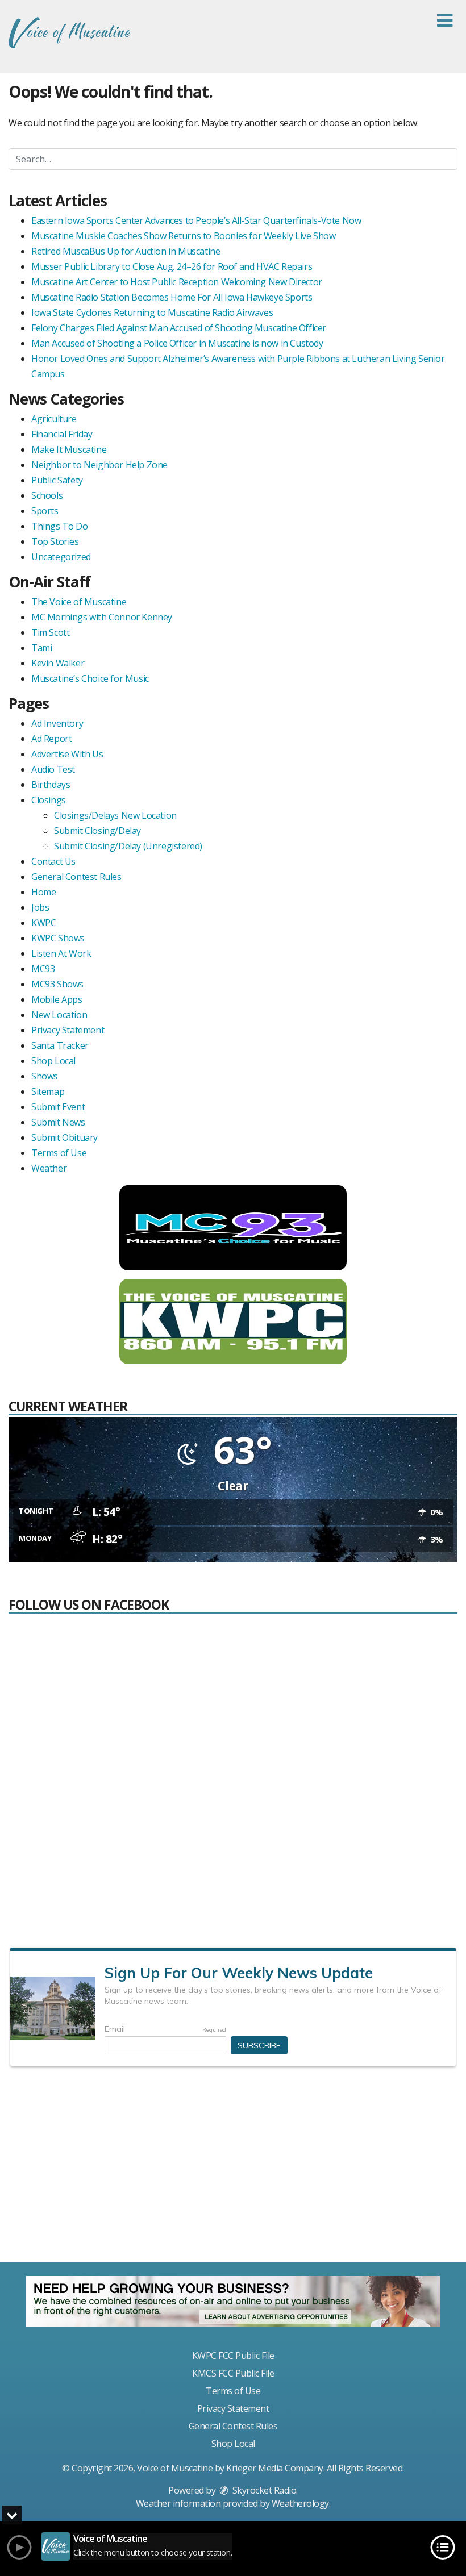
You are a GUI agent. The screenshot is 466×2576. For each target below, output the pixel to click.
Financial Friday (62, 434)
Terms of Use (59, 1153)
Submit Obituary (65, 1137)
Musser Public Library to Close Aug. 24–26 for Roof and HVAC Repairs (172, 266)
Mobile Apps (57, 999)
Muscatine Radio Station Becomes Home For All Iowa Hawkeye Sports (172, 297)
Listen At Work (61, 953)
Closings (49, 800)
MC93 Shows (57, 984)
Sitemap (48, 1091)
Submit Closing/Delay (97, 831)
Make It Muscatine (69, 449)
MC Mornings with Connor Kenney (102, 617)
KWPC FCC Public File (233, 2356)
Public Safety (57, 480)
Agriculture (54, 419)
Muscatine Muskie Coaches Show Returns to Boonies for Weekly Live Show (183, 236)
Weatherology (300, 2503)
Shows (45, 1076)
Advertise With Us (67, 754)
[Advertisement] (233, 2169)
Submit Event (58, 1107)
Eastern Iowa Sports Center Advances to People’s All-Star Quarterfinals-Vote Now (196, 220)
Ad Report (51, 739)
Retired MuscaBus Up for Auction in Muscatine (126, 251)
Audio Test (53, 769)
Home (43, 892)
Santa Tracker (60, 1045)
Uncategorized (61, 557)
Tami (41, 648)
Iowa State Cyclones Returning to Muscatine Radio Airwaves (152, 312)
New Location (59, 1015)
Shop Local (53, 1061)
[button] (445, 20)
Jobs (40, 907)
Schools (47, 495)
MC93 (43, 969)
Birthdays (51, 785)
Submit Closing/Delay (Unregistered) (128, 846)
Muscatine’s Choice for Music (90, 678)
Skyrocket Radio (263, 2490)
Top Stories (55, 541)
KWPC (43, 923)
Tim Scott (50, 632)
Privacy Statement (68, 1030)
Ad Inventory (57, 723)
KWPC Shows (58, 938)
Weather (49, 1168)
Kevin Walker (58, 663)
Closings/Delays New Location (115, 815)
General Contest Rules (76, 877)
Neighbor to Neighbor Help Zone (99, 465)
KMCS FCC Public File (233, 2373)
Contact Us (53, 861)
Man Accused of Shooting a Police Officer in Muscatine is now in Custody (177, 343)
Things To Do (59, 526)
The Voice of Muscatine (79, 602)
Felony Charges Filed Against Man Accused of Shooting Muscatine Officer (179, 328)
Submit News (58, 1122)
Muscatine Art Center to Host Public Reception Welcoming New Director (177, 282)
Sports (45, 511)
